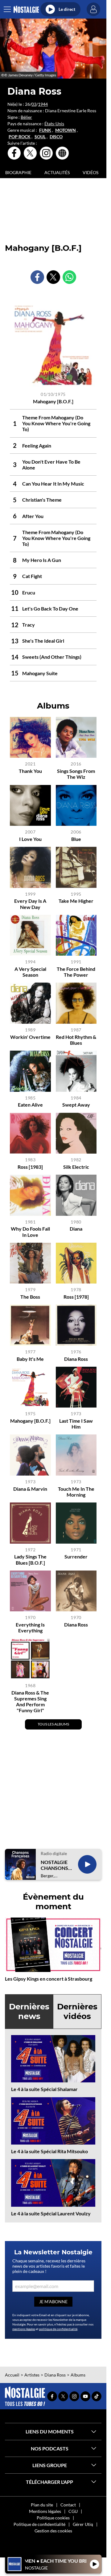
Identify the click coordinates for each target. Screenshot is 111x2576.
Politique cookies (53, 2518)
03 (34, 104)
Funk (45, 130)
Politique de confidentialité (39, 2524)
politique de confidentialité (58, 2329)
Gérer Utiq (83, 2524)
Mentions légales (45, 2511)
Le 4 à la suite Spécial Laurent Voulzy (51, 2213)
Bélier (26, 117)
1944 (43, 104)
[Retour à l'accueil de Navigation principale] (26, 9)
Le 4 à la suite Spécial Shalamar (44, 2089)
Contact (68, 2505)
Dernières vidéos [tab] (77, 2011)
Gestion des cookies (53, 2531)
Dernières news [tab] (29, 2011)
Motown (66, 130)
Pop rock (20, 137)
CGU (73, 2511)
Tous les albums (53, 1724)
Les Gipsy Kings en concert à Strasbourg (49, 1979)
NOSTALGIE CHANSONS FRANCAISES (55, 1865)
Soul (40, 137)
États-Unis (54, 124)
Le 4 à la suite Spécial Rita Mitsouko (49, 2151)
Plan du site (42, 2505)
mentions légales (24, 2329)
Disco (56, 137)
